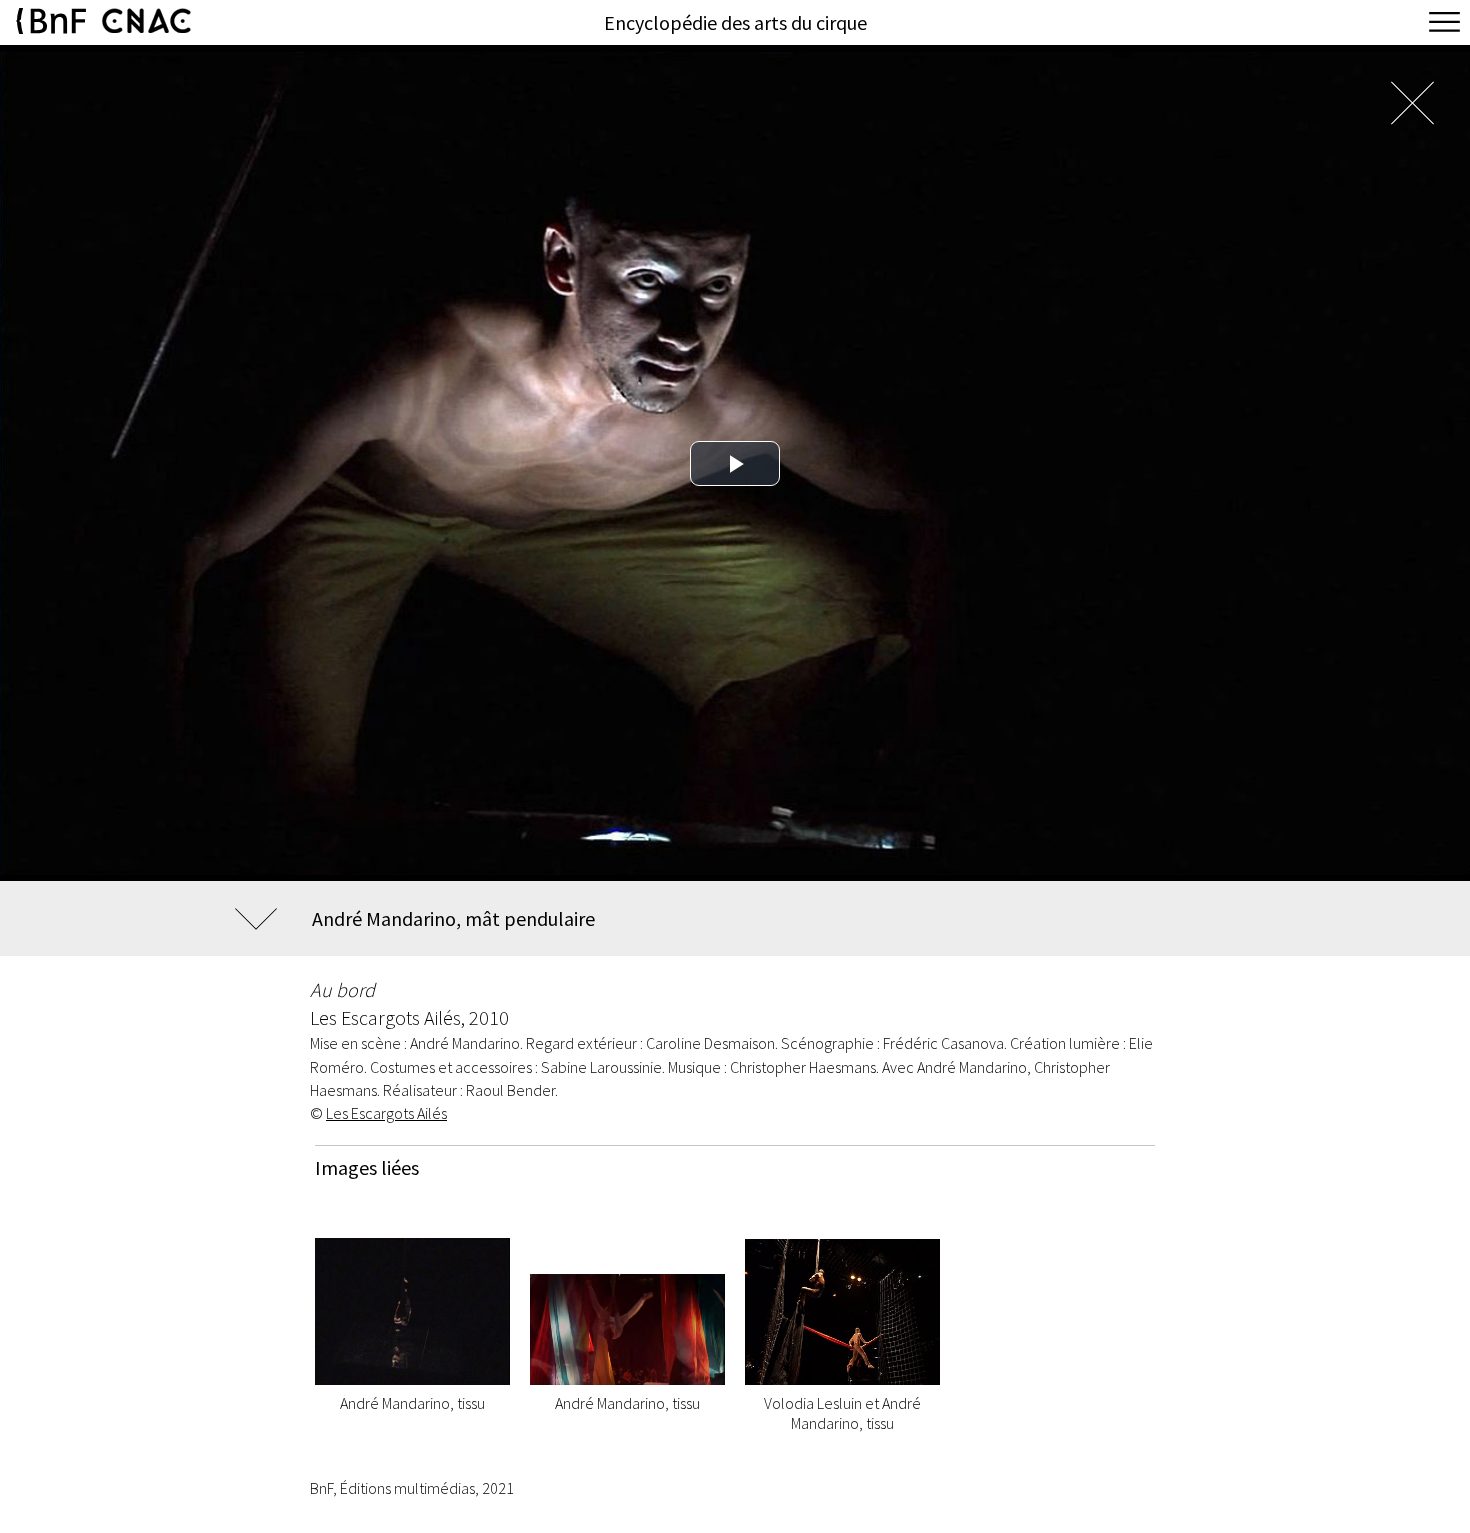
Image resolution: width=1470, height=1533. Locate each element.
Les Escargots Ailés (386, 1113)
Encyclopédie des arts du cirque (735, 22)
